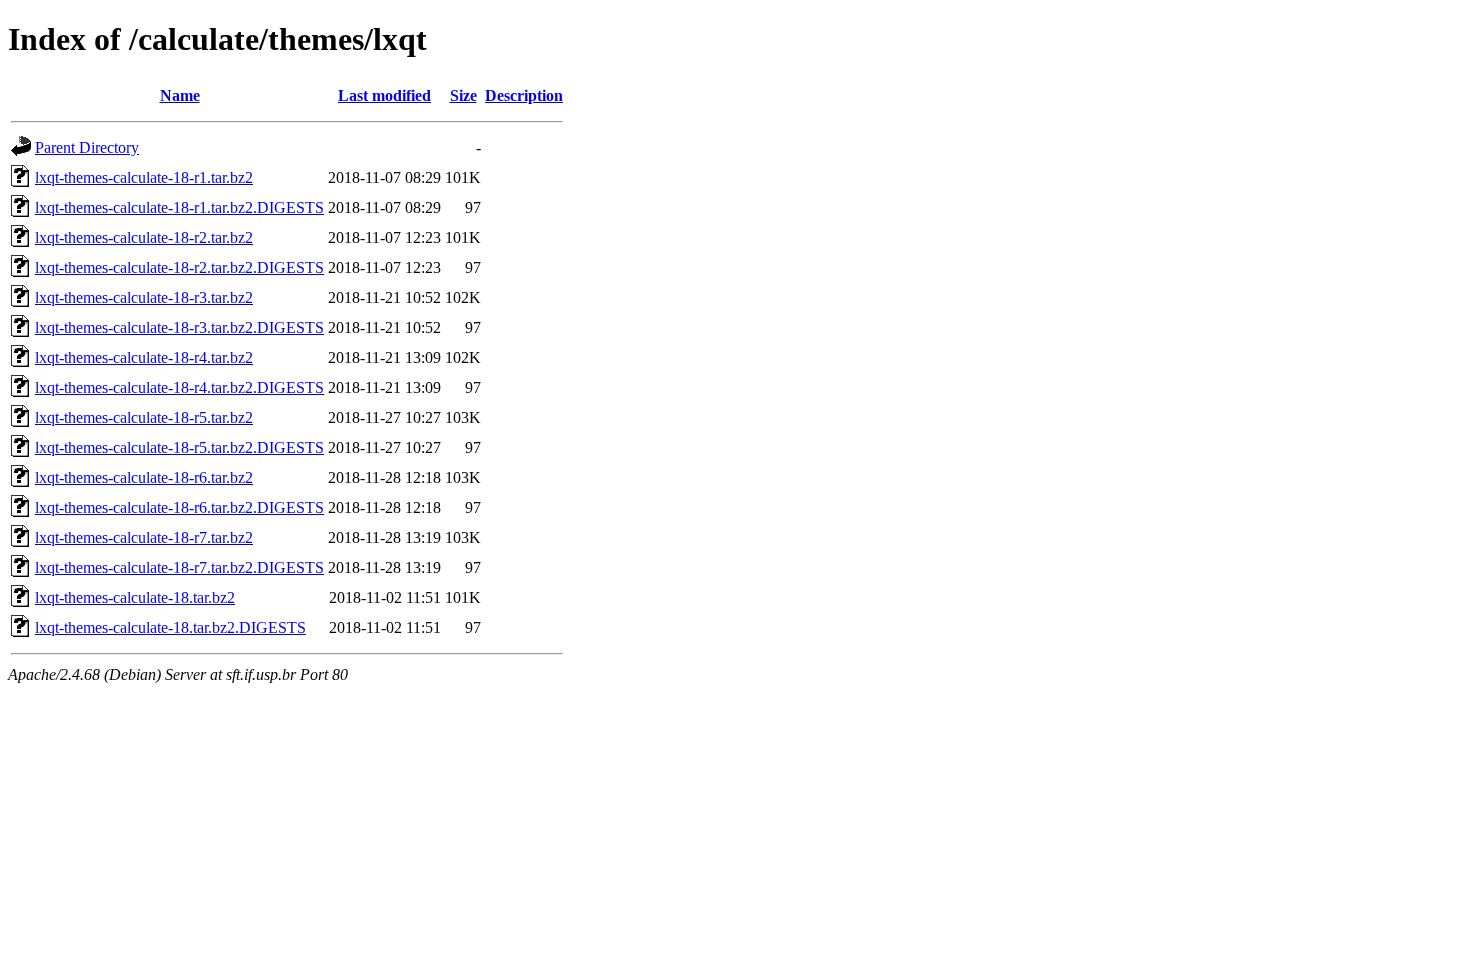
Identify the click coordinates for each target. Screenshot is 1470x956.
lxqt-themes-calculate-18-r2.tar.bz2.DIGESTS (179, 267)
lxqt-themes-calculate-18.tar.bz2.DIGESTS (170, 627)
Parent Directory (87, 147)
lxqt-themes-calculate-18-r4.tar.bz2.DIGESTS (179, 387)
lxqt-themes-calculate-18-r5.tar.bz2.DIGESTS (179, 447)
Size (463, 95)
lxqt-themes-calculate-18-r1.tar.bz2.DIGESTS (179, 207)
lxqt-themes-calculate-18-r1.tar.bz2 (144, 177)
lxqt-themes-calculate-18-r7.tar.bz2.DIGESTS (179, 567)
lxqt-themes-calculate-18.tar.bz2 (135, 597)
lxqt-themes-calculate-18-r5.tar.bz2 (144, 417)
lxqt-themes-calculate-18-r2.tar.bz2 (144, 237)
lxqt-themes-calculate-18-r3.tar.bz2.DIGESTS (179, 327)
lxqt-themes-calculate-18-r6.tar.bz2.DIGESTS (179, 507)
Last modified (384, 95)
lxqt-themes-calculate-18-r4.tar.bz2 (144, 357)
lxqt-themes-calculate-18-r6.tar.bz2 (144, 477)
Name (180, 95)
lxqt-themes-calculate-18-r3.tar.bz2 (144, 297)
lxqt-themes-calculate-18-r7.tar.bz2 (144, 537)
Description (524, 95)
